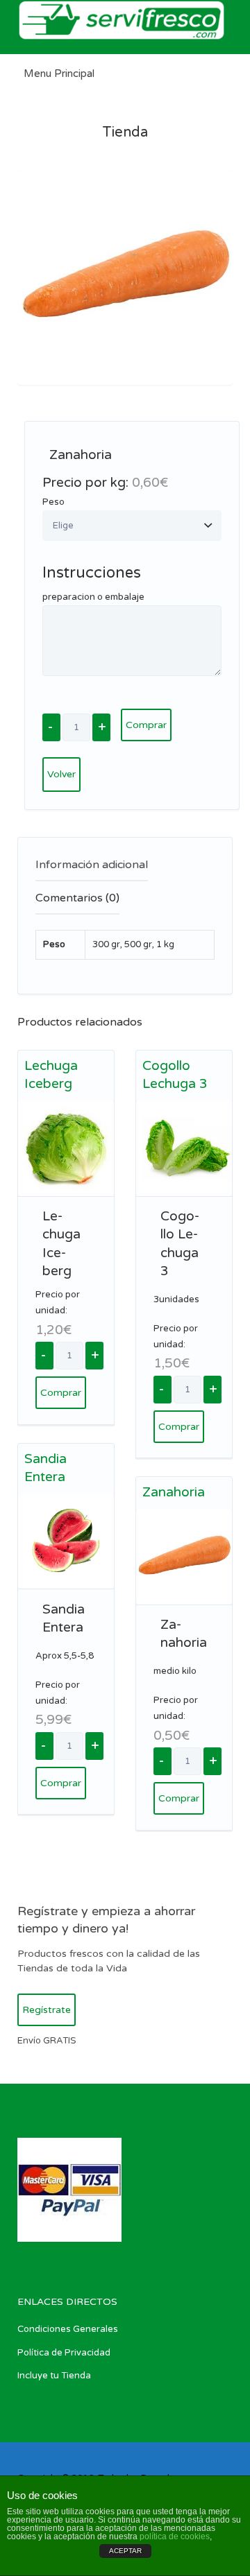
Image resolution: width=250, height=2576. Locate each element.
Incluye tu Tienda (54, 2376)
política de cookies (175, 2536)
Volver (61, 774)
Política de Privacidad (64, 2353)
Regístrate (47, 2010)
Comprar (146, 725)
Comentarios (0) (77, 898)
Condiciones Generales (68, 2329)
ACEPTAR (125, 2551)
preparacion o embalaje (93, 597)
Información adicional (92, 865)
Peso (53, 502)
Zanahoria (174, 1492)
